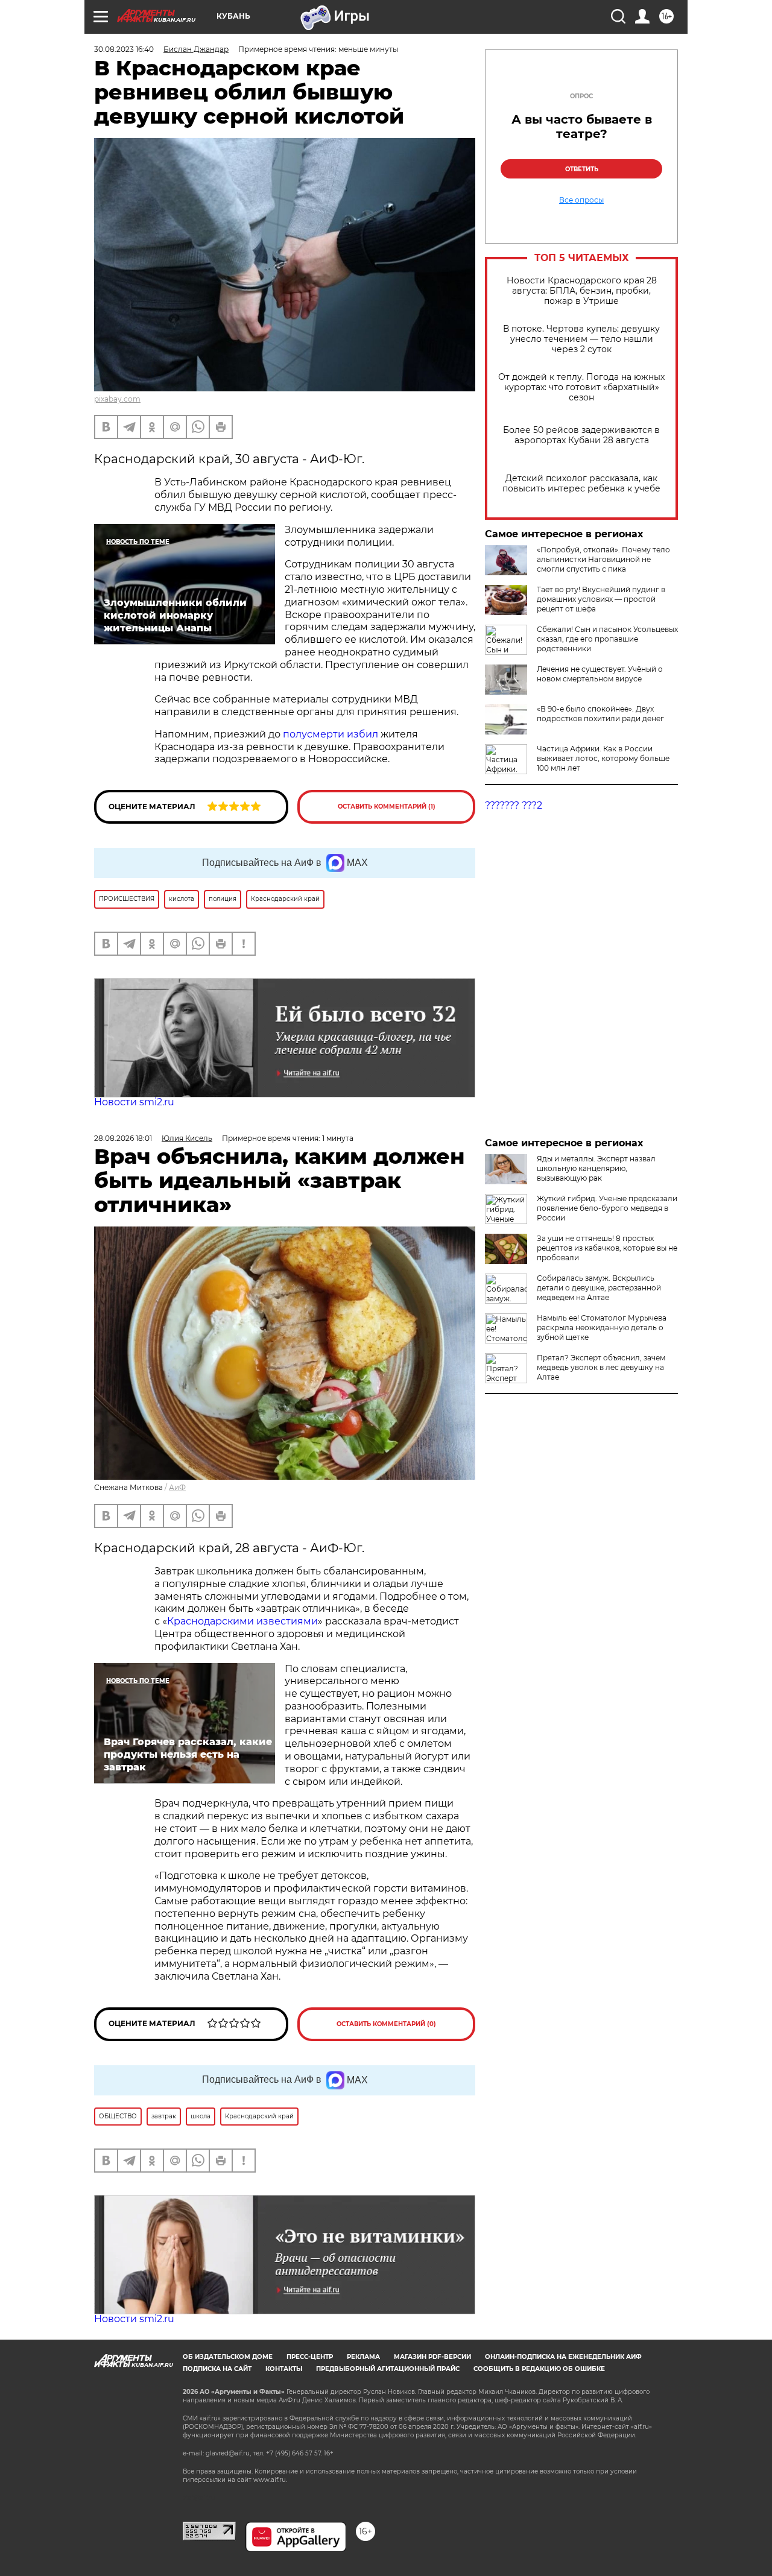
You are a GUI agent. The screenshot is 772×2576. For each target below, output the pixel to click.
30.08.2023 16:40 (124, 49)
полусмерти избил (332, 734)
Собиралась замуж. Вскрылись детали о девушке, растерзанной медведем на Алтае (599, 1288)
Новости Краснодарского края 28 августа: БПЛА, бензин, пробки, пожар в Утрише (582, 291)
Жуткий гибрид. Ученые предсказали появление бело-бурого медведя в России (607, 1208)
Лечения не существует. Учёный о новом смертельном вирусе (600, 674)
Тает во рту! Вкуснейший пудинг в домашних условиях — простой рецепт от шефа (601, 599)
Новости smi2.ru (134, 1102)
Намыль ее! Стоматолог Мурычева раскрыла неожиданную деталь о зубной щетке (602, 1327)
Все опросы (581, 200)
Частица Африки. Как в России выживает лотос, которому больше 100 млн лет (603, 758)
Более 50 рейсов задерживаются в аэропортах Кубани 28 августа (581, 435)
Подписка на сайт (217, 2369)
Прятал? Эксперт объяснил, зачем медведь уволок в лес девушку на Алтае (601, 1367)
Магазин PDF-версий (432, 2357)
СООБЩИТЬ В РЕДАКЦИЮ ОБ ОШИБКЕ (539, 2369)
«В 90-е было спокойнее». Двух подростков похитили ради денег (600, 714)
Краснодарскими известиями (242, 1621)
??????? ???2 (514, 805)
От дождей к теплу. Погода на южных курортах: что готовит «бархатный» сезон (581, 387)
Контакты (284, 2369)
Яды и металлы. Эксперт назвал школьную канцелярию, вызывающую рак (596, 1168)
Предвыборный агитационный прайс (388, 2369)
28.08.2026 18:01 (123, 1138)
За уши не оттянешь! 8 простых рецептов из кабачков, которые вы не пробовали (607, 1248)
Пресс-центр (310, 2357)
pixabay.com (117, 399)
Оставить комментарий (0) (386, 2024)
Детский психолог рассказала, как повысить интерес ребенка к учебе (581, 484)
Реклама (363, 2357)
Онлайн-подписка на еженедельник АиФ (563, 2357)
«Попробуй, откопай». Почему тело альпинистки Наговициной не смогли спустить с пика (603, 559)
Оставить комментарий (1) (387, 807)
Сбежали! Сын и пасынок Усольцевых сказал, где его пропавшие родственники (607, 639)
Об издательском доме (228, 2357)
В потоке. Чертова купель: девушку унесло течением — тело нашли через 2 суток (581, 339)
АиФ (177, 1487)
